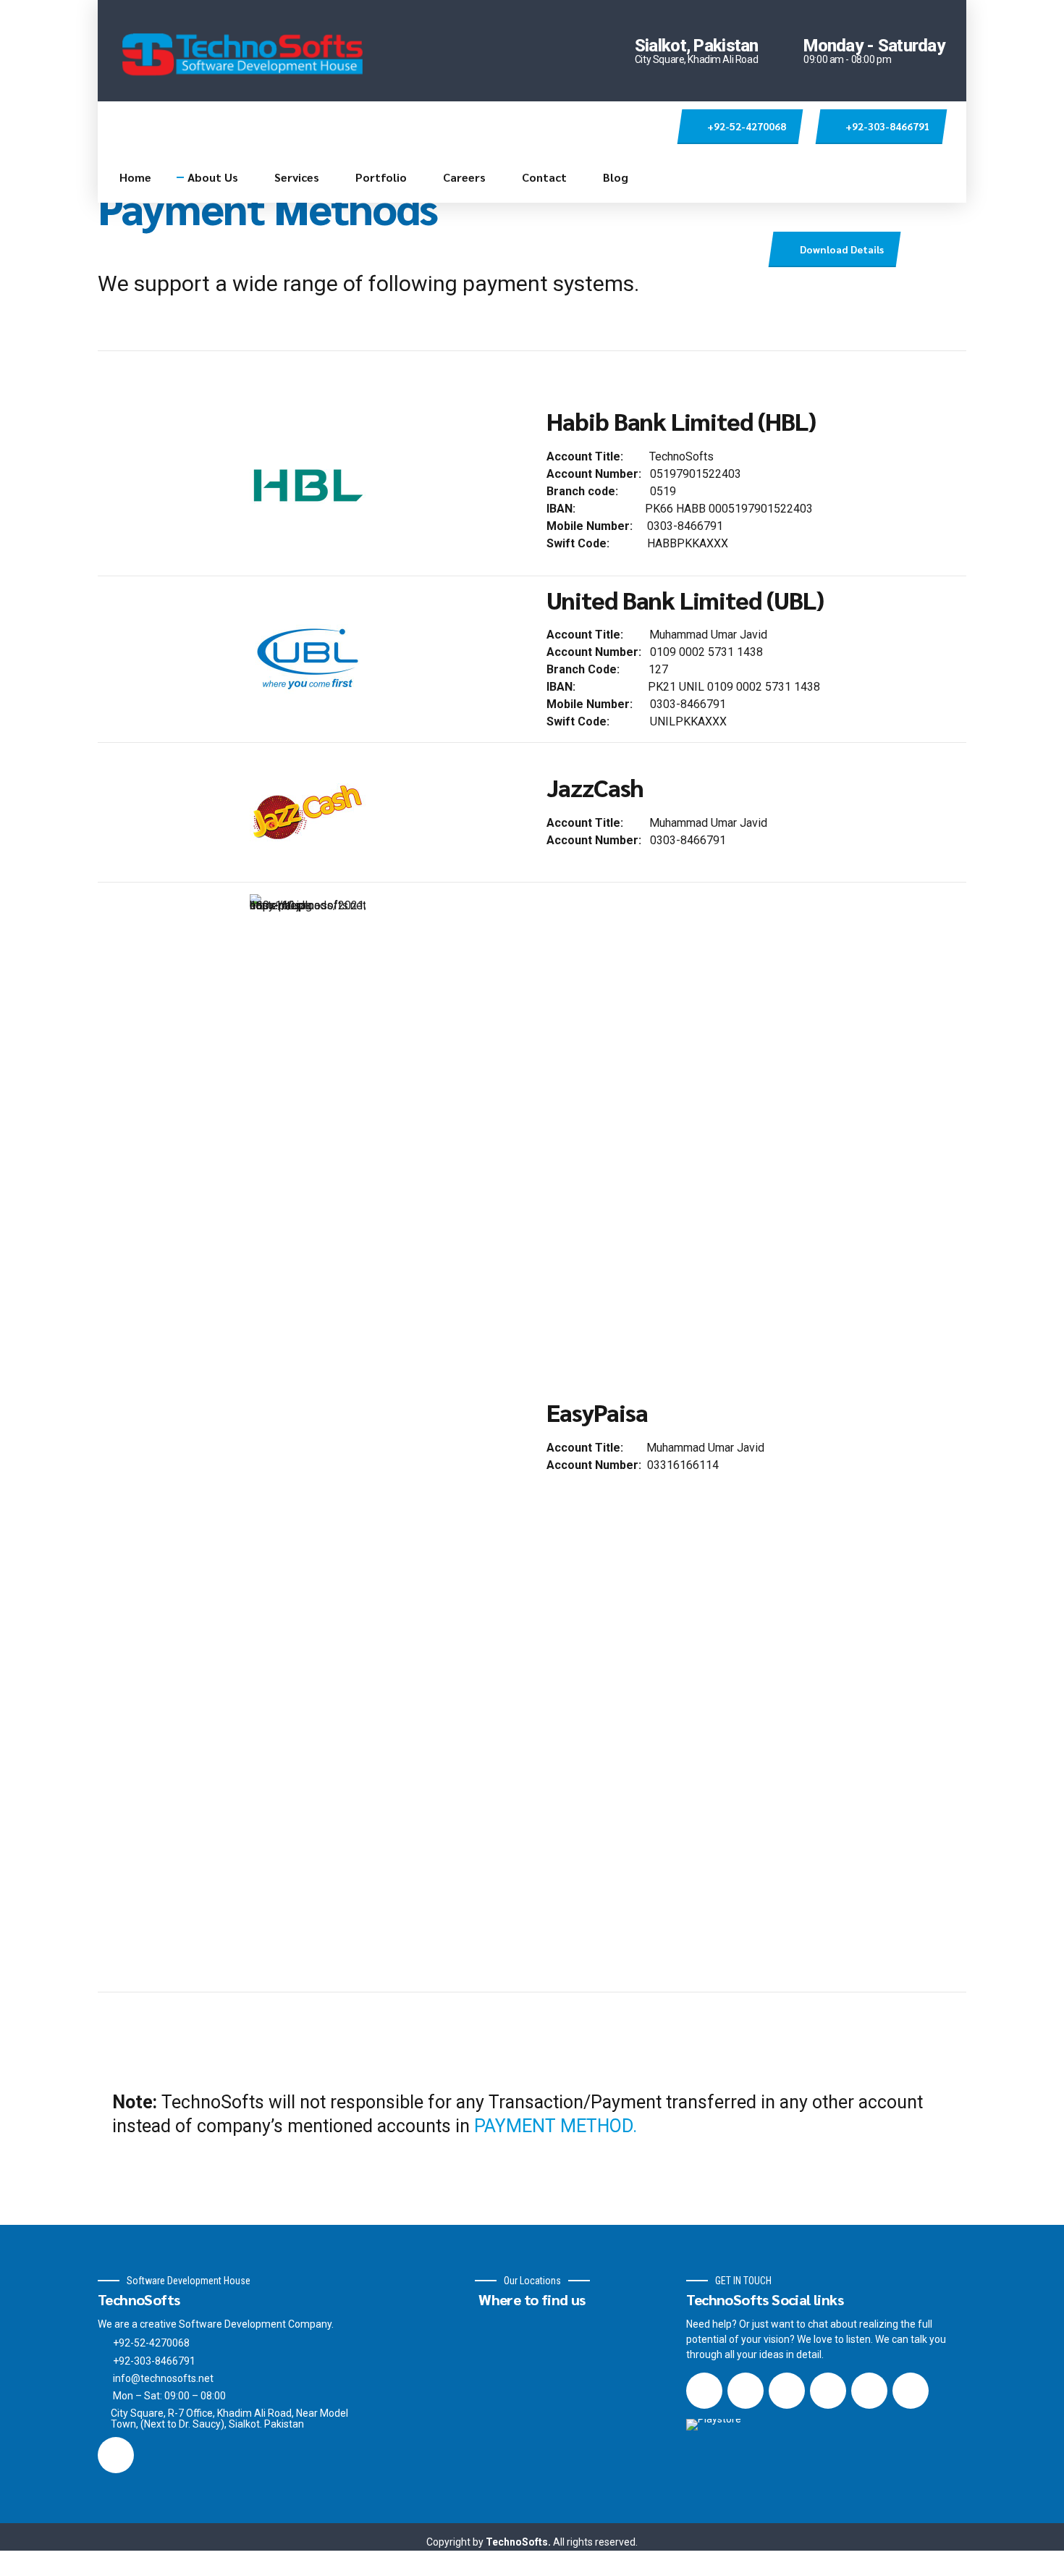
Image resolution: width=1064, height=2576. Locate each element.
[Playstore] (735, 2434)
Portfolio (381, 177)
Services (297, 177)
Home (135, 177)
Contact (544, 177)
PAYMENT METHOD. (556, 2126)
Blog (616, 177)
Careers (464, 177)
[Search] (658, 127)
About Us (213, 177)
